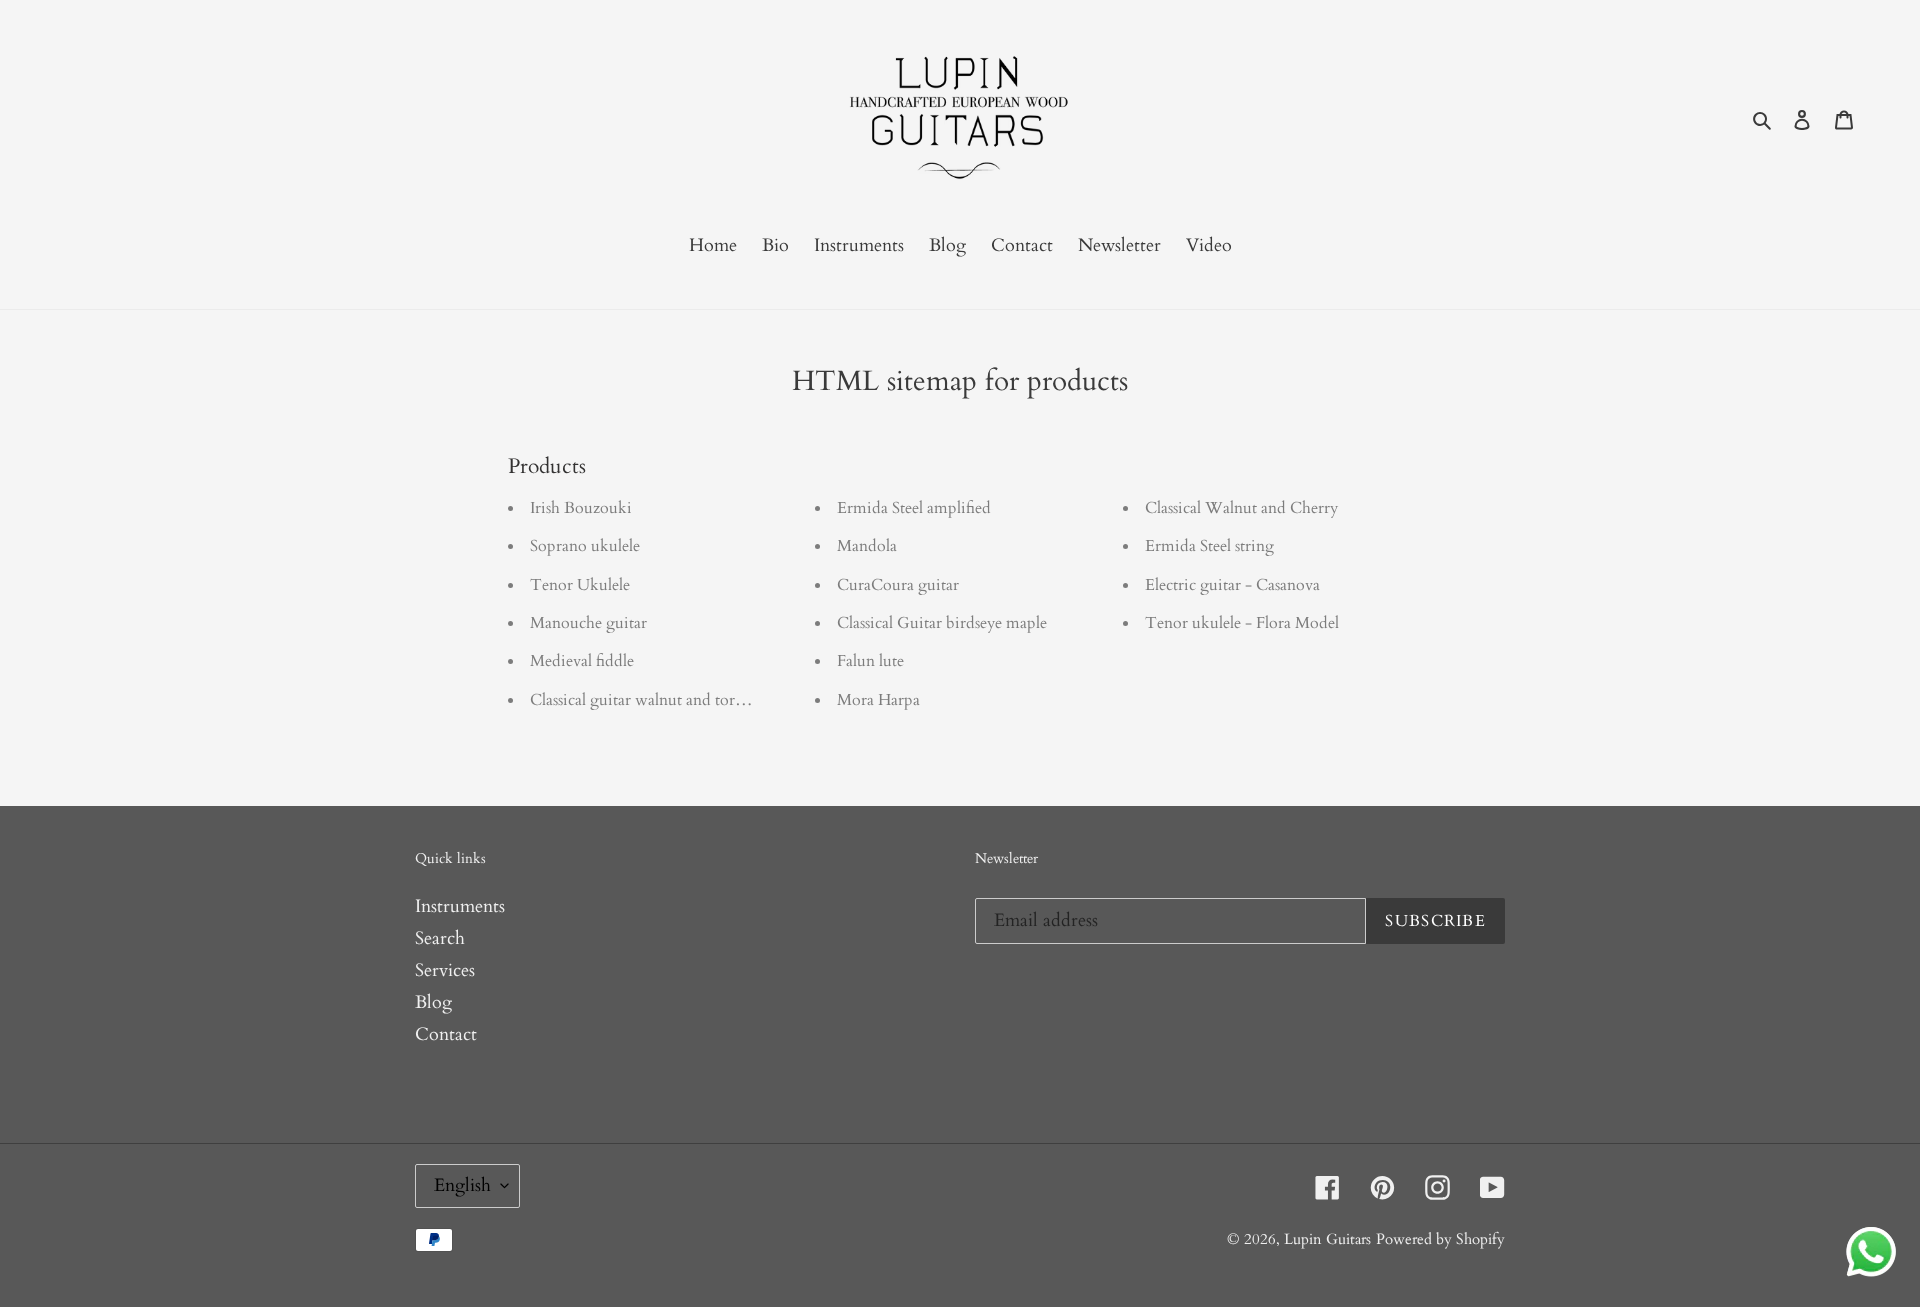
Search (440, 938)
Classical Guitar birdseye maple (942, 623)
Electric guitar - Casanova (1232, 585)
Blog (433, 1002)
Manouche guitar (588, 623)
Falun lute (870, 661)
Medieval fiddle (582, 661)
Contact (446, 1034)
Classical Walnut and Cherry (1241, 508)
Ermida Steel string (1209, 546)
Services (445, 970)
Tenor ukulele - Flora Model (1242, 623)
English (462, 1185)
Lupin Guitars (1327, 1239)
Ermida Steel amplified (914, 508)
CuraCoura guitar (898, 585)
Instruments (460, 906)
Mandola (867, 546)
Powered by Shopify (1440, 1239)
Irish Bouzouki (581, 508)
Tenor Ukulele (580, 585)
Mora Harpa (878, 700)
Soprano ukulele (585, 546)
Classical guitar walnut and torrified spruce (674, 700)
